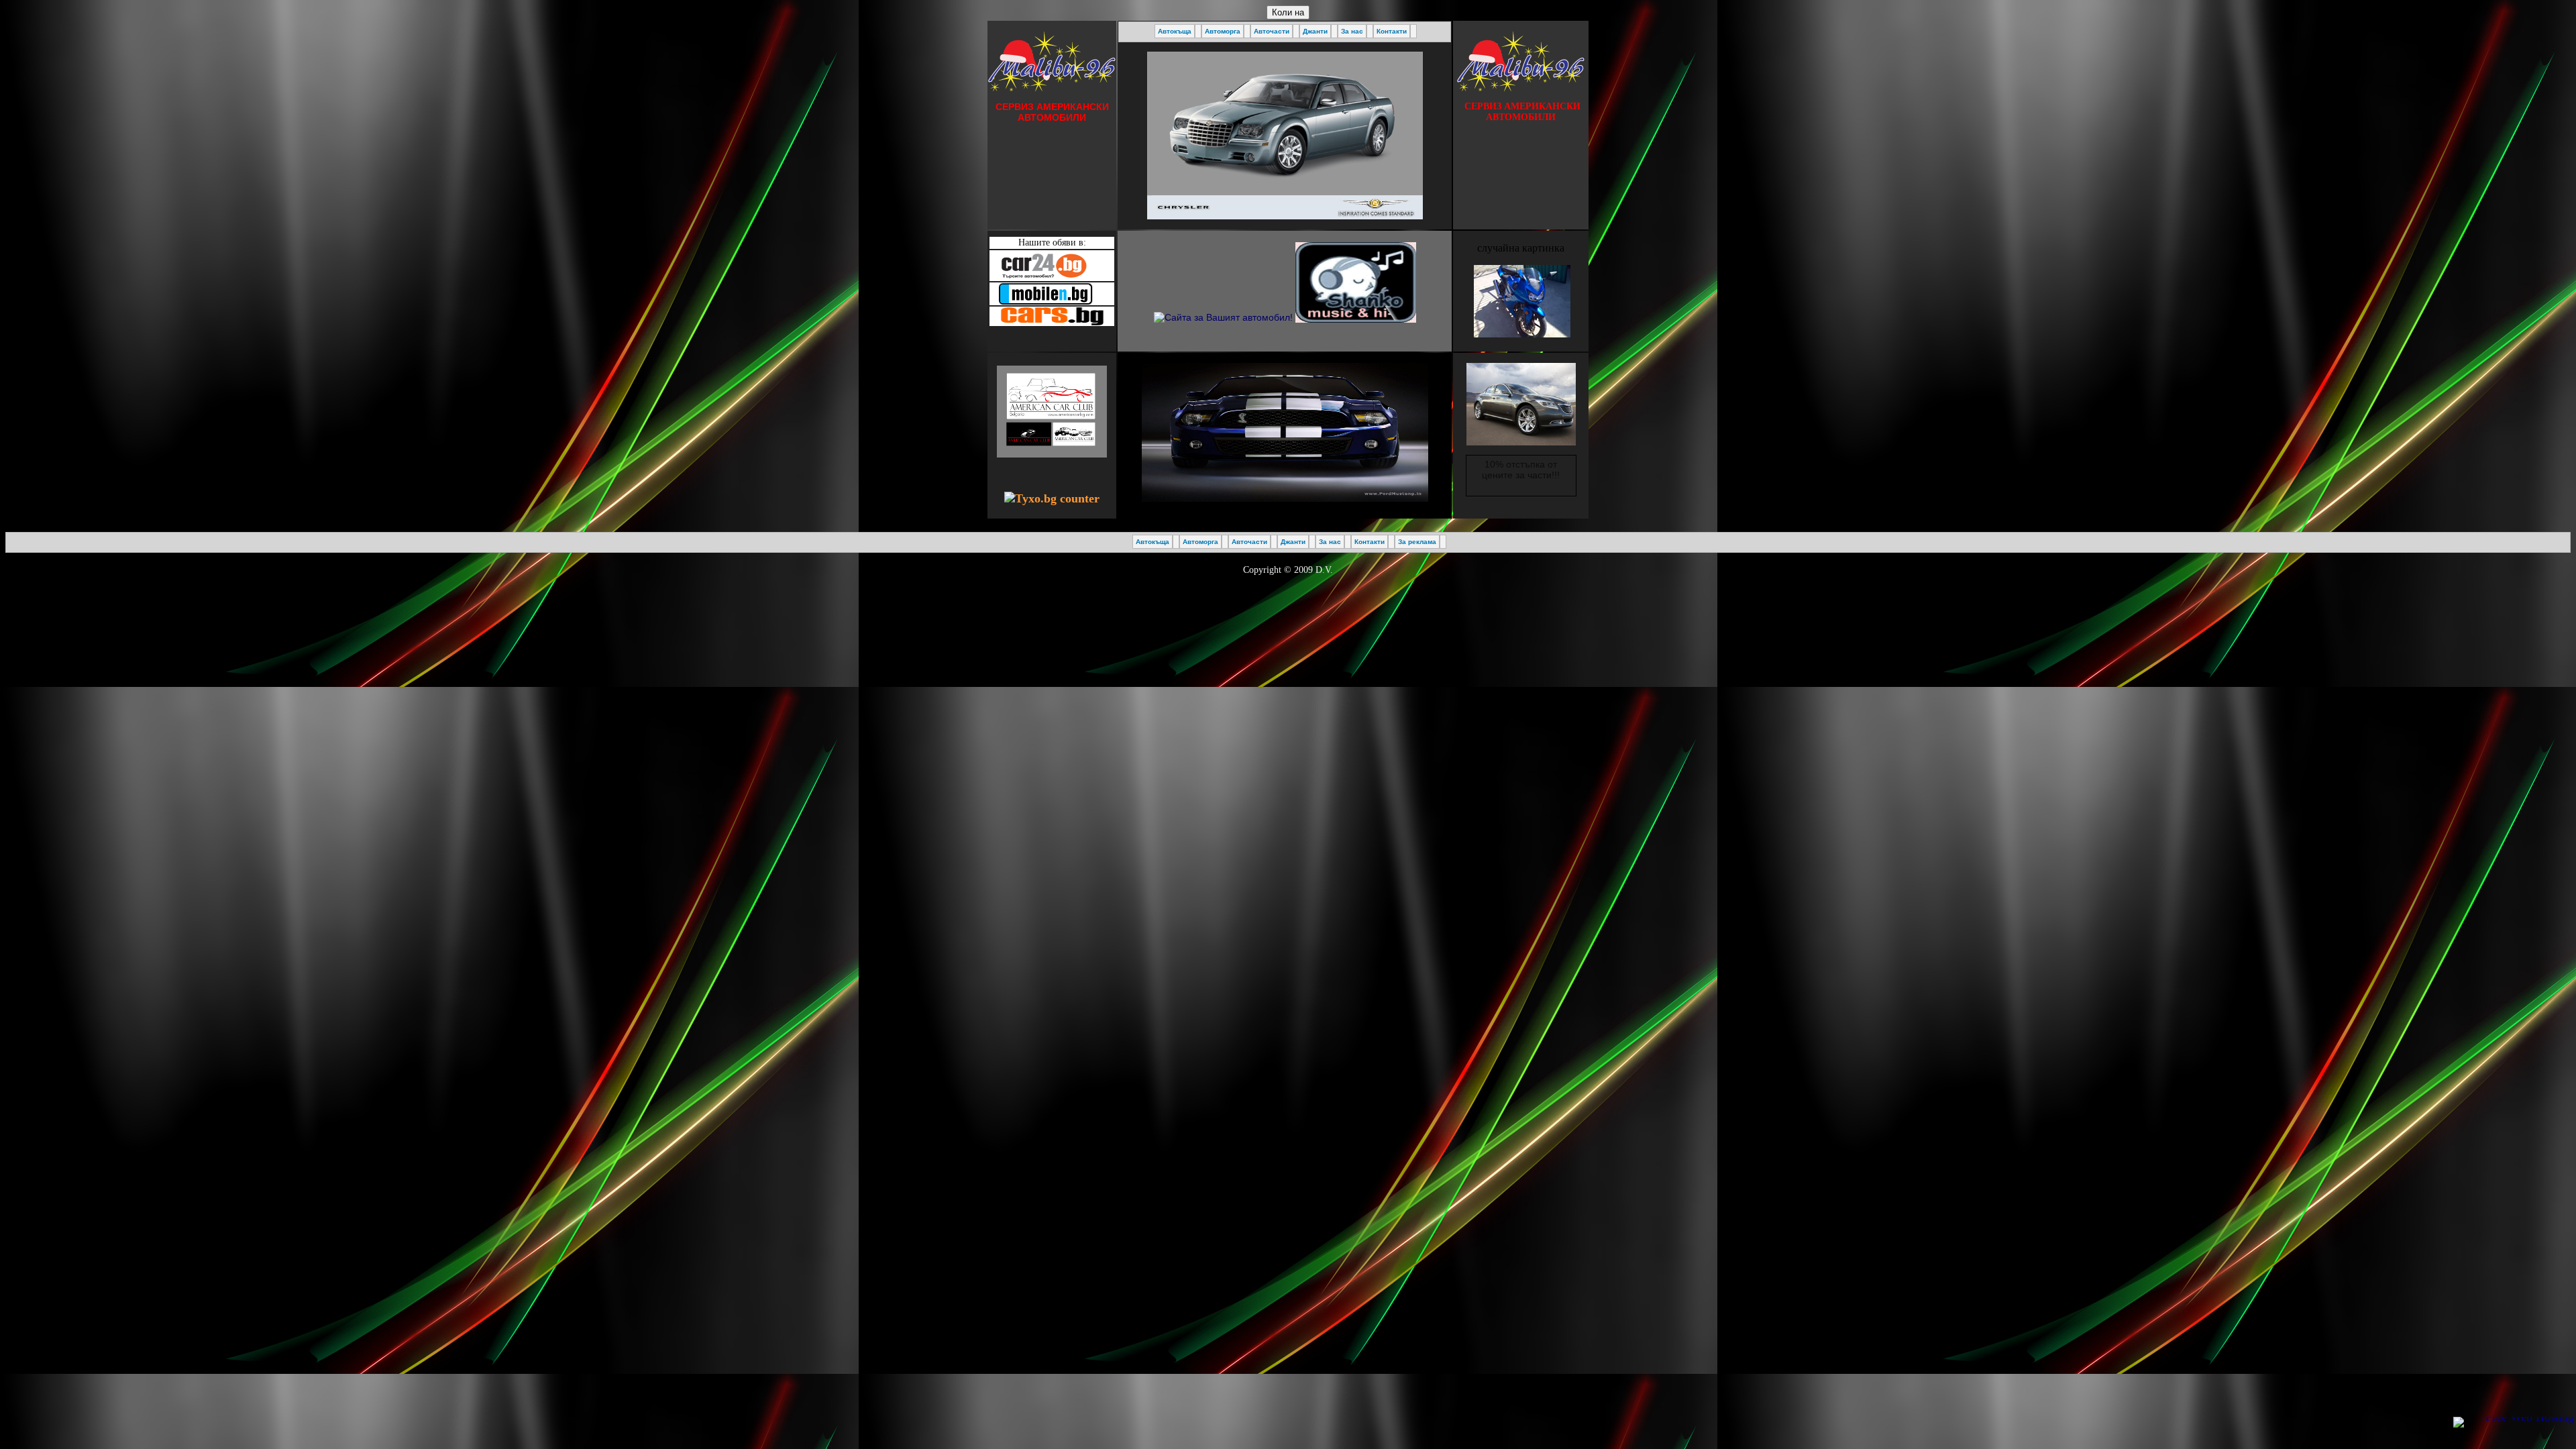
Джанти (1315, 31)
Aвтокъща (1175, 31)
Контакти (1392, 31)
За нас (1352, 31)
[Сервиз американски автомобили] (1223, 279)
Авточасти (1272, 31)
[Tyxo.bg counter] (1052, 498)
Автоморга (1223, 31)
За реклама (1417, 542)
